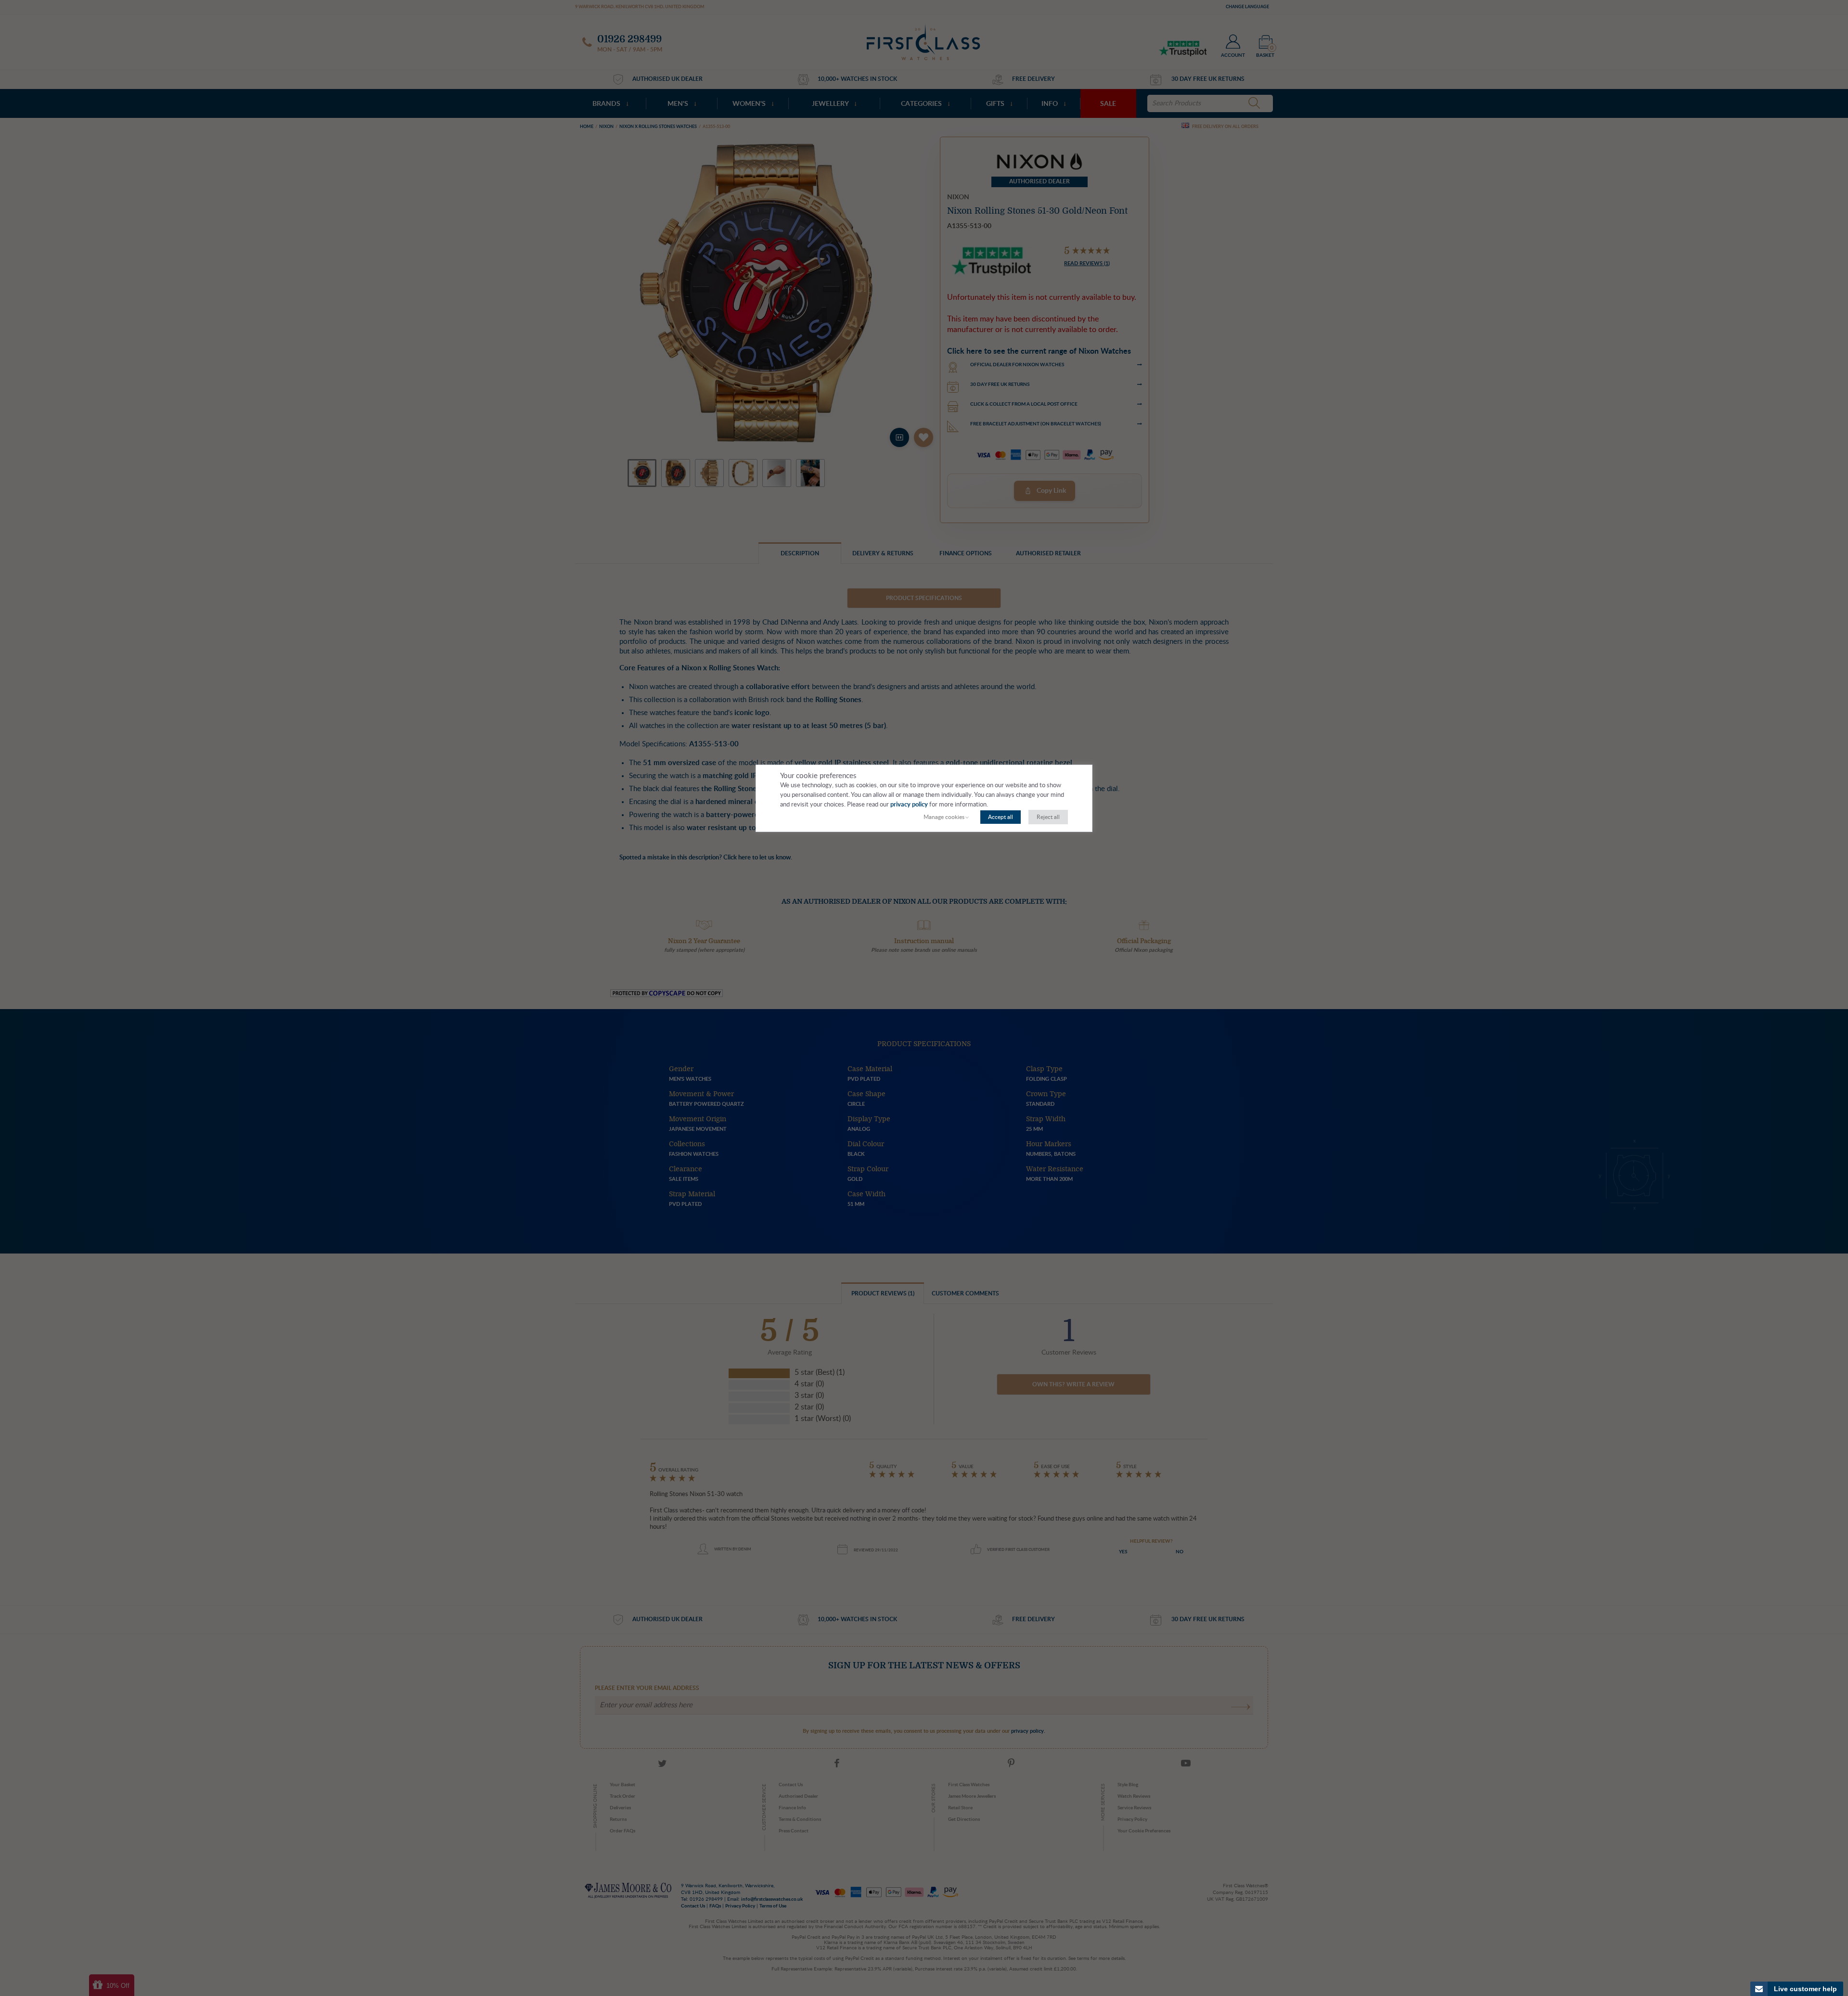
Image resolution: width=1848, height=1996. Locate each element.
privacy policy (909, 805)
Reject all (1048, 817)
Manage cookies (944, 817)
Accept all (1001, 817)
